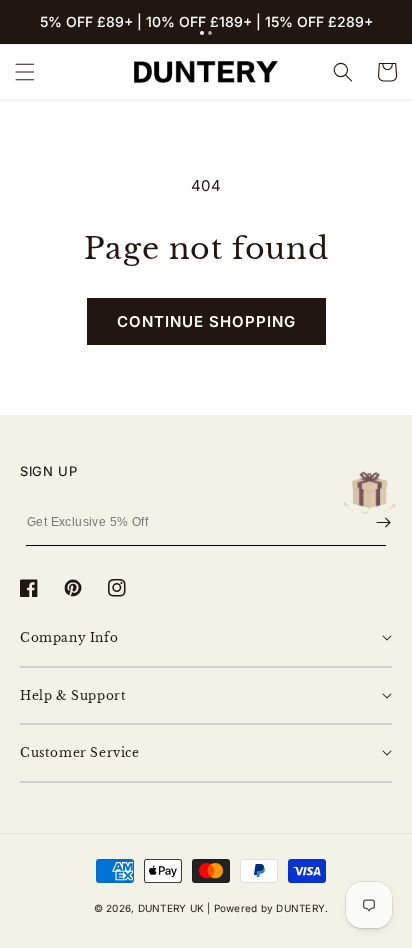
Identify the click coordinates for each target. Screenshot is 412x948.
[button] (202, 33)
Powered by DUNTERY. (271, 908)
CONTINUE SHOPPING (206, 321)
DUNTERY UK (171, 908)
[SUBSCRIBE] (383, 522)
